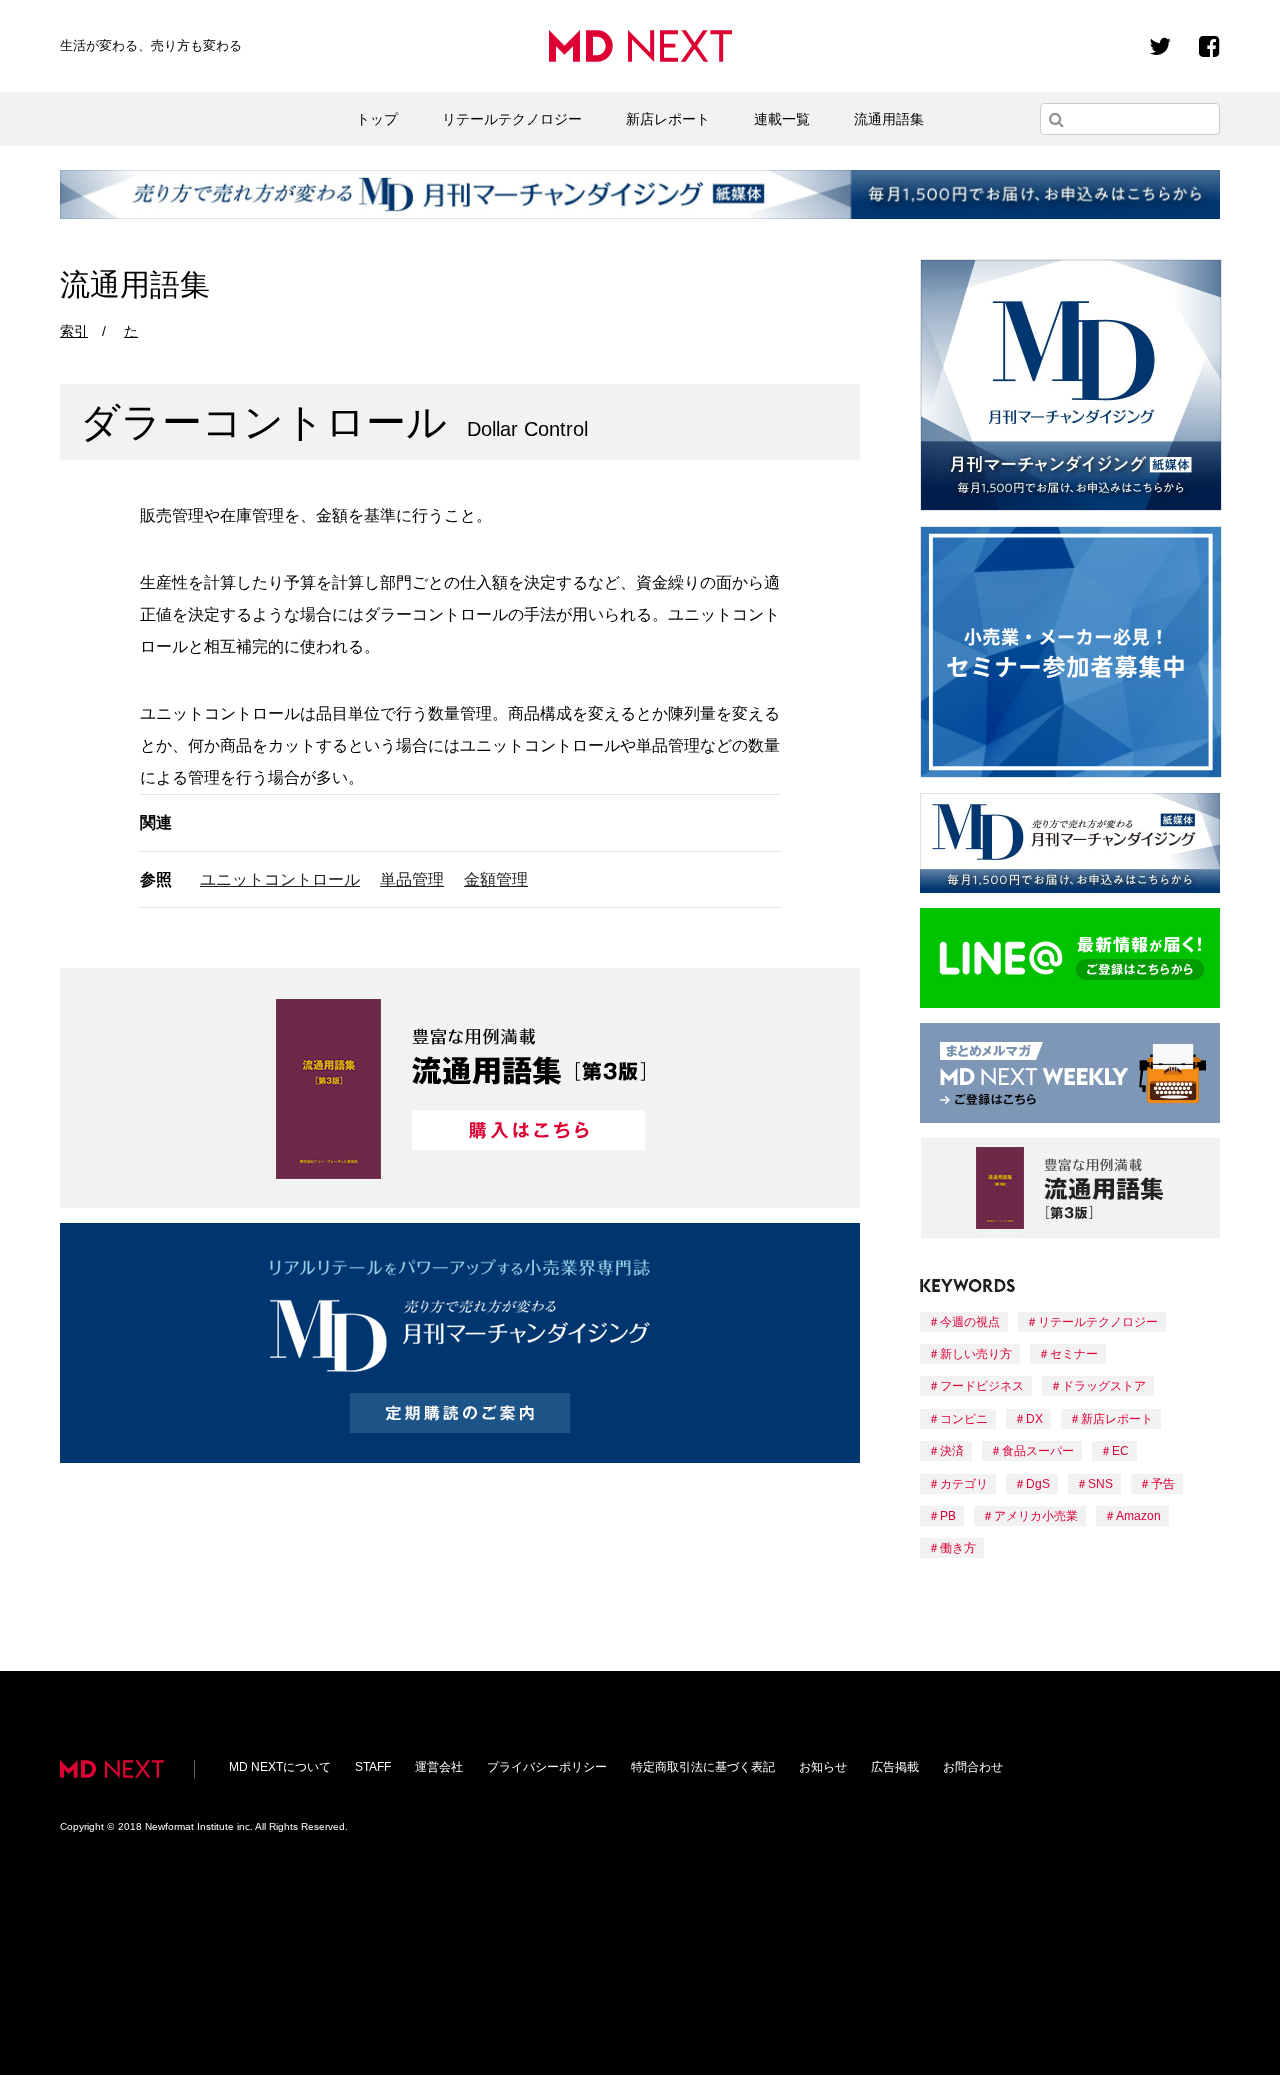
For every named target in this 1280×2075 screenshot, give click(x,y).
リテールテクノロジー (512, 119)
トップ (377, 119)
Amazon (1138, 1516)
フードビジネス (982, 1386)
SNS (1100, 1484)
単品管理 (412, 879)
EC (1120, 1451)
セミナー (1074, 1354)
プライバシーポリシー (547, 1767)
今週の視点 (970, 1322)
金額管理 (496, 879)
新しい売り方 (976, 1354)
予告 (1163, 1484)
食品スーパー (1038, 1451)
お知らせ (823, 1767)
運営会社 (439, 1767)
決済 (952, 1451)
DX (1034, 1419)
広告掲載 (895, 1767)
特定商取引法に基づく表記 (703, 1767)
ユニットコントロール (280, 879)
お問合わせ (973, 1767)
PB (948, 1516)
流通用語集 (889, 119)
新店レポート (668, 119)
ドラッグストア (1104, 1386)
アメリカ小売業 (1036, 1516)
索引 (74, 331)
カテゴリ (964, 1484)
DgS (1038, 1484)
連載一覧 (782, 119)
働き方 (958, 1548)
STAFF (373, 1767)
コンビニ (964, 1419)
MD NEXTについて (280, 1767)
